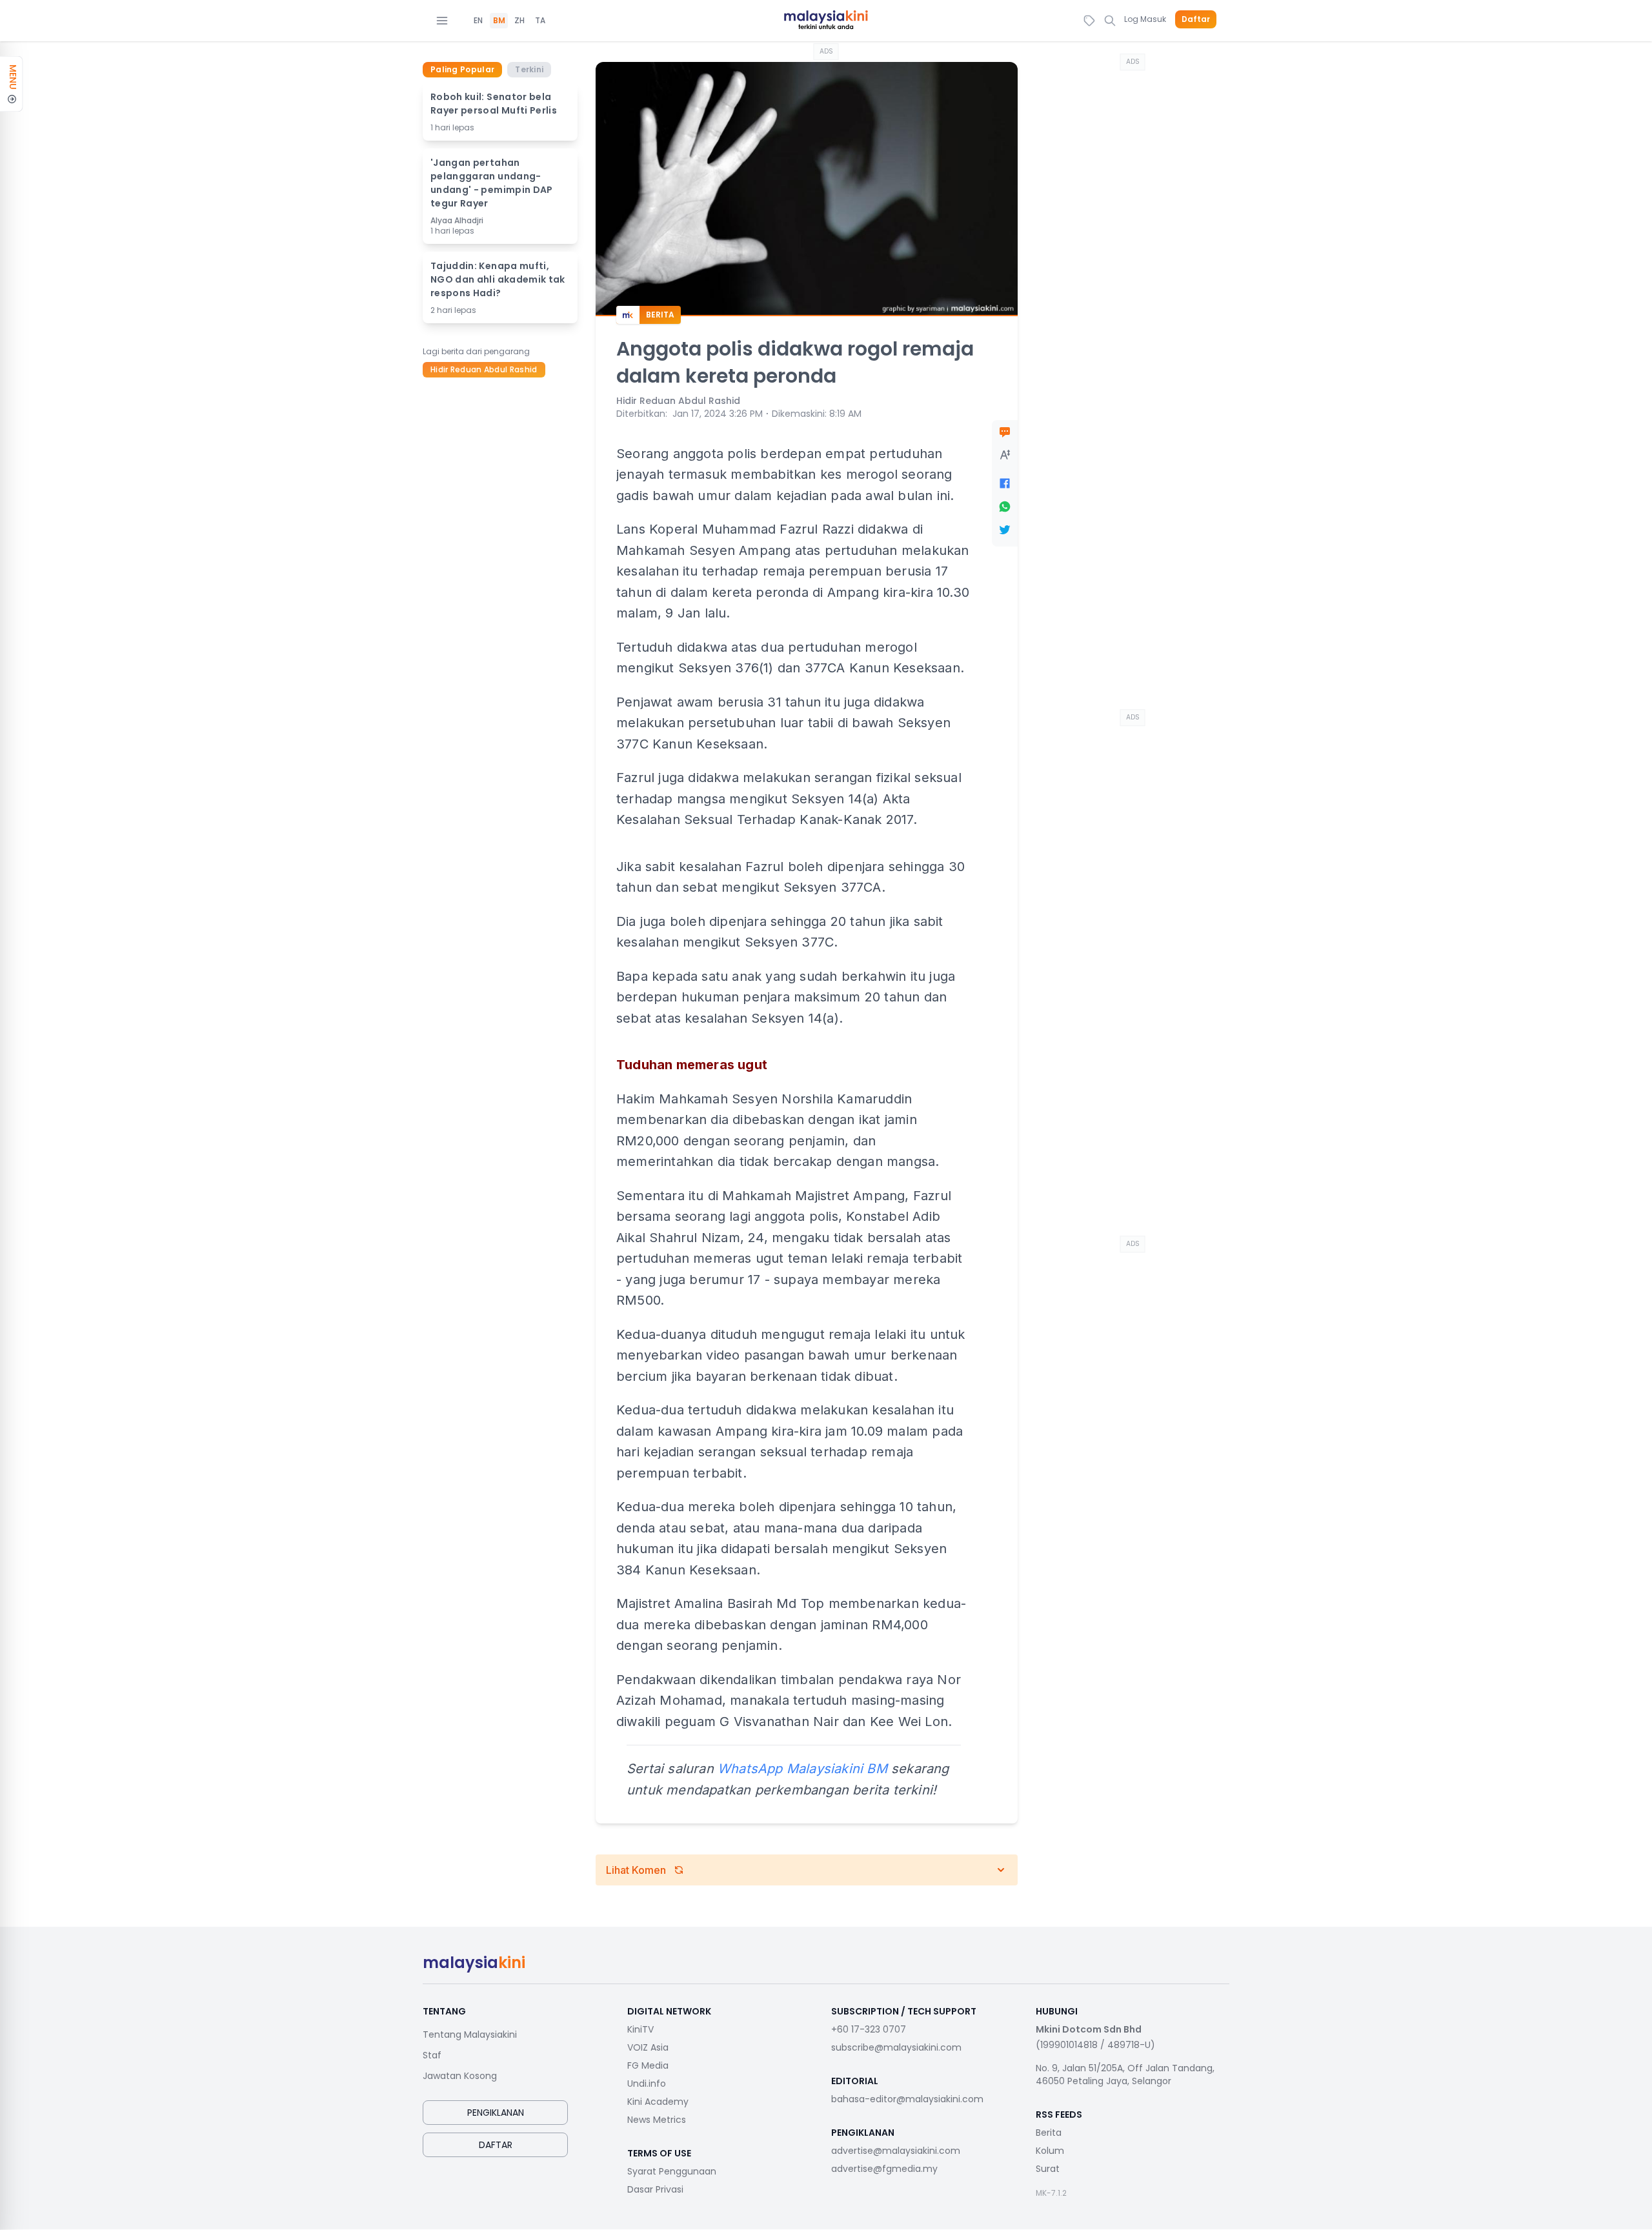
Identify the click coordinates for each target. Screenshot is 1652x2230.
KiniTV (640, 2029)
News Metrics (657, 2120)
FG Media (648, 2065)
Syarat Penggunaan (672, 2171)
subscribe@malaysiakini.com (896, 2047)
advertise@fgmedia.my (884, 2169)
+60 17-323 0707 (869, 2029)
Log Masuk (1145, 19)
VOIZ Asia (648, 2047)
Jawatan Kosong (460, 2076)
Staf (432, 2055)
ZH (519, 21)
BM (499, 21)
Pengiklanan (496, 2113)
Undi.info (647, 2084)
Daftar (1196, 19)
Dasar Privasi (655, 2189)
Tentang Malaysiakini (470, 2034)
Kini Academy (658, 2102)
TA (540, 21)
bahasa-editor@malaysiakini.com (907, 2099)
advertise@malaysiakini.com (896, 2151)
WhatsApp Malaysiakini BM (802, 1769)
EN (478, 21)
